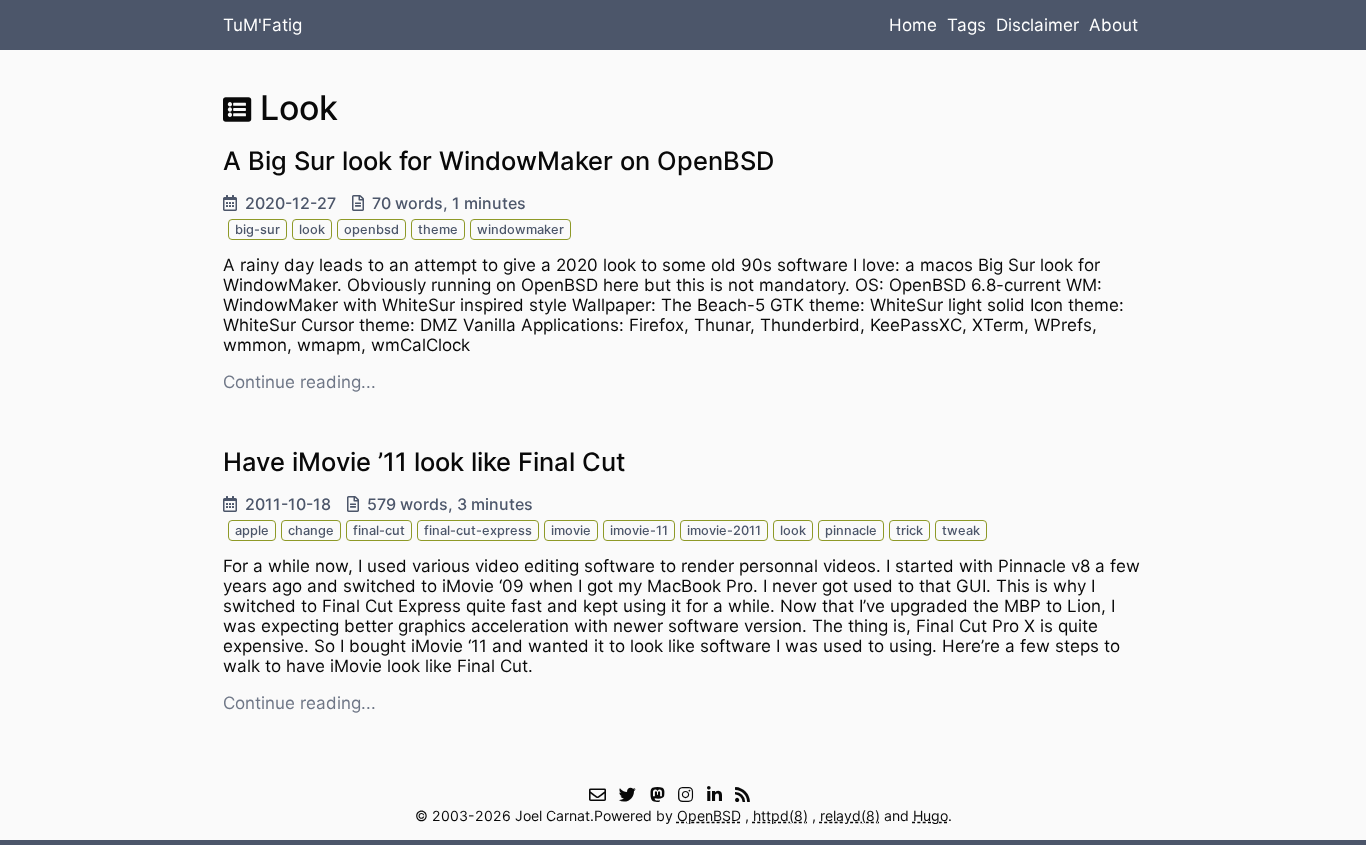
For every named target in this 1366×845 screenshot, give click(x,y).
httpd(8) (780, 815)
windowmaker (520, 229)
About (1113, 25)
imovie (571, 530)
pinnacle (851, 530)
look (312, 229)
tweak (961, 530)
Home (913, 25)
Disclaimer (1037, 25)
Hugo (930, 815)
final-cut (379, 530)
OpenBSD (709, 815)
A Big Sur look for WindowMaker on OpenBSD (498, 160)
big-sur (257, 229)
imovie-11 (639, 530)
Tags (966, 25)
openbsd (371, 229)
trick (909, 530)
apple (252, 530)
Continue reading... (299, 382)
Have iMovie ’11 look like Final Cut (424, 461)
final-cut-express (478, 530)
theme (438, 229)
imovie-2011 (724, 530)
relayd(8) (850, 815)
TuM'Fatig (262, 25)
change (311, 530)
